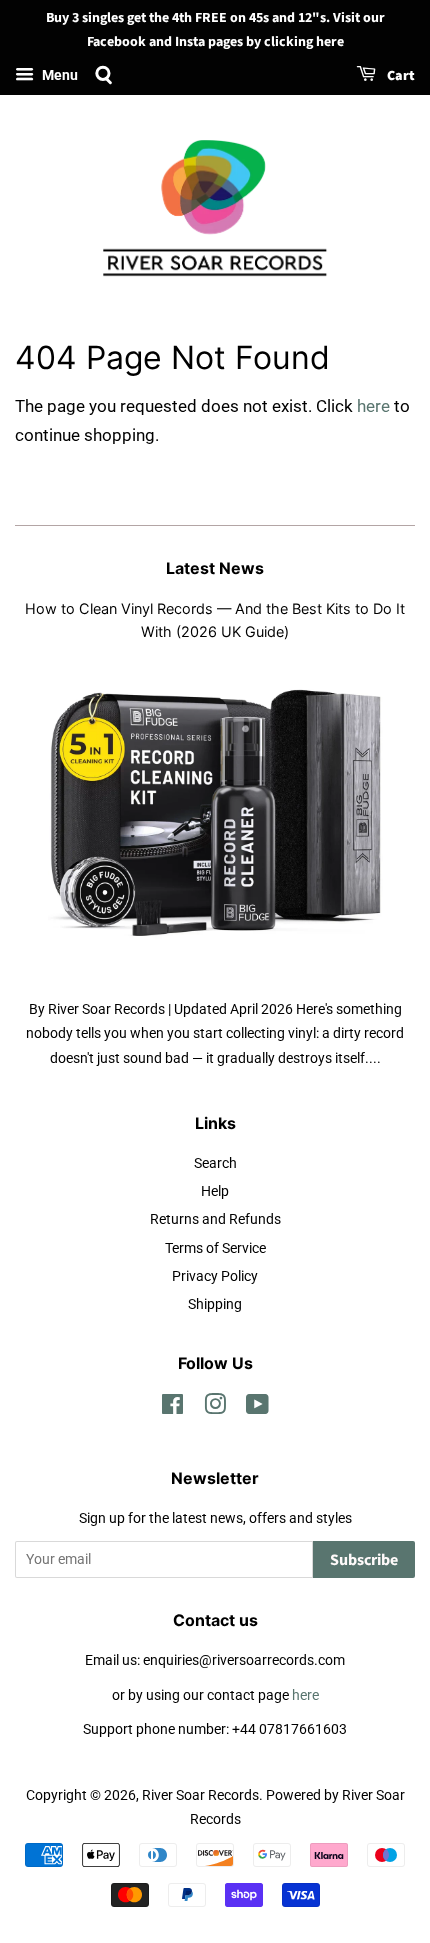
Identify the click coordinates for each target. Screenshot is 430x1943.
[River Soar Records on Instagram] (215, 1408)
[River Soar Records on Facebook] (172, 1408)
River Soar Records (200, 1795)
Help (215, 1191)
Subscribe (364, 1560)
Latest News (215, 568)
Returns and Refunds (215, 1219)
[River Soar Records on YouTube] (257, 1408)
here (373, 406)
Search (215, 1163)
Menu (58, 75)
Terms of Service (215, 1248)
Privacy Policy (215, 1276)
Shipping (215, 1304)
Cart (399, 76)
